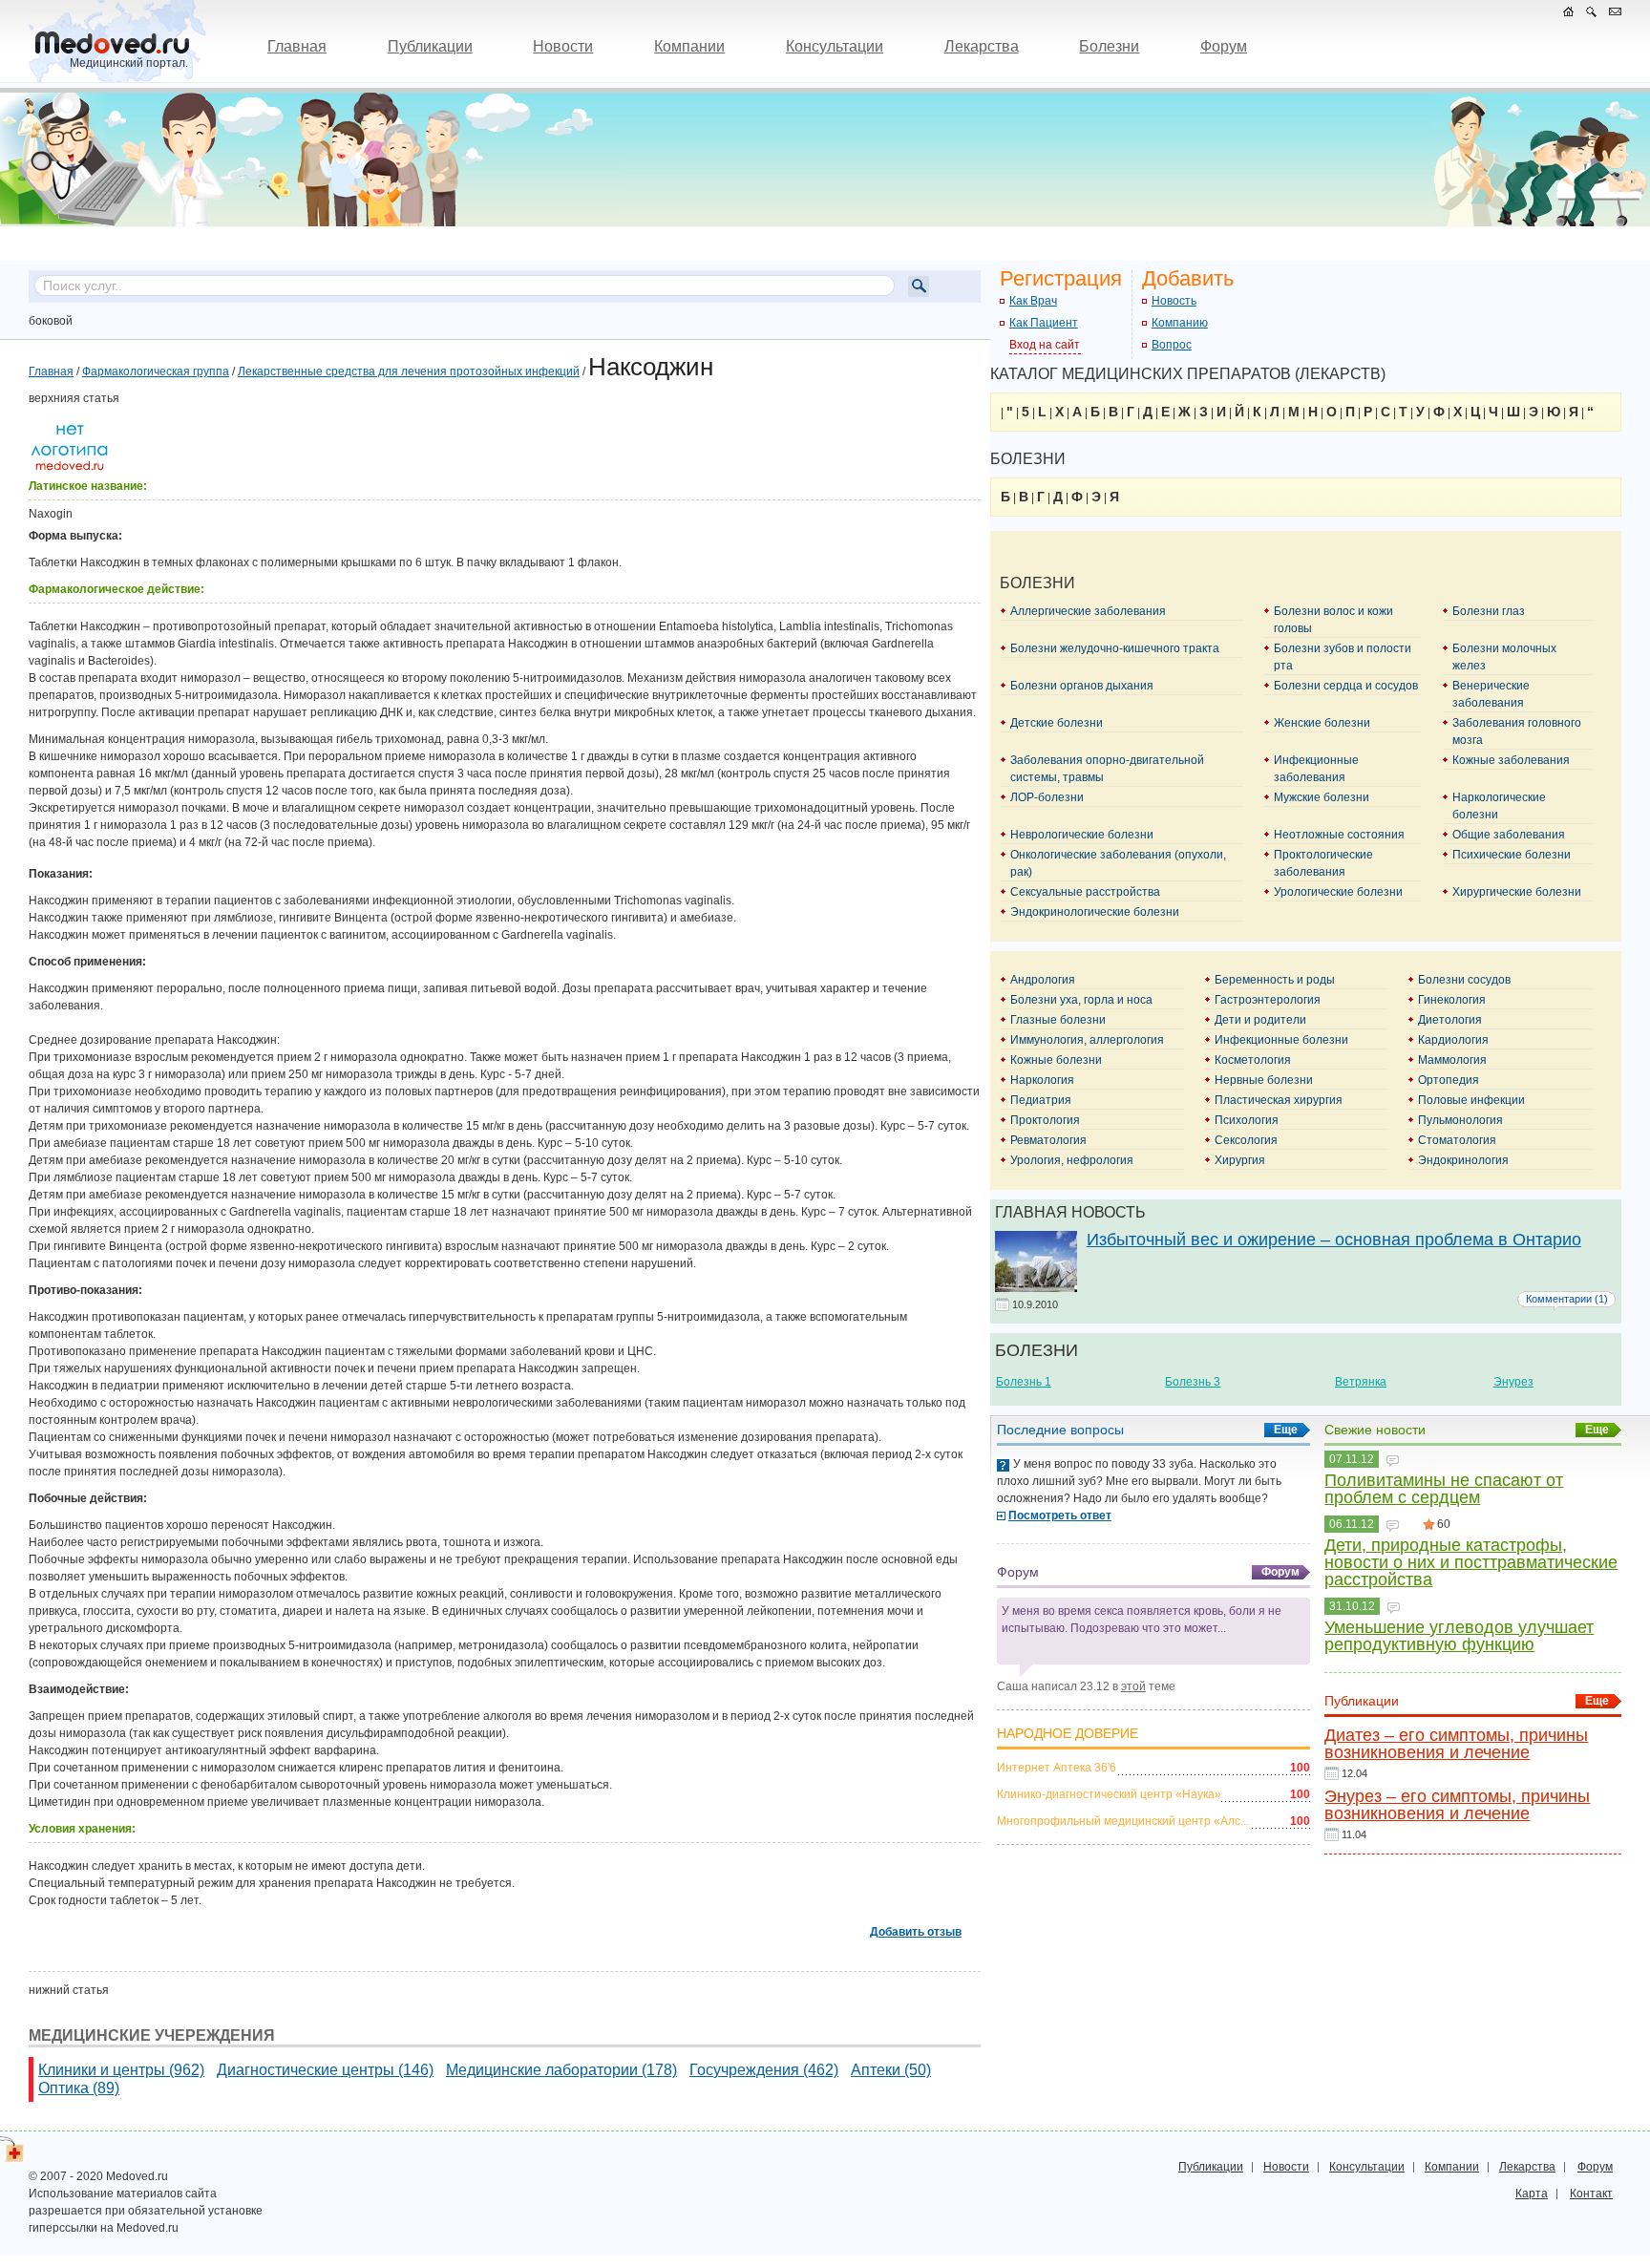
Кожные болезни (1056, 1060)
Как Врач (1033, 301)
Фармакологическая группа (156, 371)
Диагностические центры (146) (325, 2070)
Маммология (1452, 1060)
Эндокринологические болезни (1095, 912)
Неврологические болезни (1082, 835)
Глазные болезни (1058, 1020)
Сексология (1246, 1140)
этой (1133, 1686)
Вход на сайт (1045, 345)
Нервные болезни (1264, 1080)
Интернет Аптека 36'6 (1057, 1768)
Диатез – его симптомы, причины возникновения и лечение (1456, 1744)
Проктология (1045, 1120)
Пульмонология (1460, 1120)
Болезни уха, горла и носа (1081, 1000)
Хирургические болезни (1517, 892)
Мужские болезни (1322, 797)
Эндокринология (1463, 1160)
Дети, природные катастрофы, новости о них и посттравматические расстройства (1471, 1562)
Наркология (1042, 1080)
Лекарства (982, 46)
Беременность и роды (1275, 980)
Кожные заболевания (1511, 760)
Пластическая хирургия (1279, 1100)
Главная (297, 46)
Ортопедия (1449, 1080)
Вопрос (1172, 345)
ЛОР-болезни (1047, 797)
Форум (1224, 46)
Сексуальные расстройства (1085, 892)
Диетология (1450, 1020)
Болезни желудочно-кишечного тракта (1115, 648)
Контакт (1591, 2194)
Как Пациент (1044, 323)
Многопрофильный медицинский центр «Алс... (1123, 1821)
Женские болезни (1322, 723)
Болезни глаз (1489, 611)
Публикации (430, 46)
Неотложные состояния (1339, 835)
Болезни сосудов (1464, 980)
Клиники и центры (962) (121, 2070)
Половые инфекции (1471, 1100)
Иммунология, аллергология (1087, 1040)
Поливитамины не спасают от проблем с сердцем (1444, 1489)
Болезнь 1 (1024, 1382)
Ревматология (1048, 1140)
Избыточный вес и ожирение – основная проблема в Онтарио (1334, 1240)
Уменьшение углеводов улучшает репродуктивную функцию (1459, 1636)
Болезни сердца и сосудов (1346, 686)
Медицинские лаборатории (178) (561, 2070)
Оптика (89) (79, 2088)
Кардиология (1453, 1040)
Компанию (1180, 323)
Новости (563, 46)
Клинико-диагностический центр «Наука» (1109, 1794)
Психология (1247, 1120)
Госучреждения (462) (764, 2070)
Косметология (1253, 1060)
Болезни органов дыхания (1082, 686)
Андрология (1043, 980)
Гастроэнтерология (1268, 1000)
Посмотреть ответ (1060, 1516)
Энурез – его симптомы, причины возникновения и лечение (1457, 1805)
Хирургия (1240, 1160)
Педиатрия (1041, 1100)
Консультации (835, 46)
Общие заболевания (1509, 835)
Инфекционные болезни (1281, 1040)
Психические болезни (1512, 855)
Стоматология (1457, 1140)
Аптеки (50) (891, 2070)
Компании (689, 46)
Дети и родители (1260, 1020)
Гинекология (1452, 1000)
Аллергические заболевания (1088, 611)
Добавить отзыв (916, 1932)
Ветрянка (1361, 1382)
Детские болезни (1057, 723)
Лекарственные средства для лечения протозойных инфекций (409, 371)
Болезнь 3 (1193, 1382)
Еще (1286, 1430)
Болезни (1109, 46)
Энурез (1513, 1382)
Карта (1532, 2194)
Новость (1174, 301)
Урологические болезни (1338, 892)
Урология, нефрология (1072, 1160)
